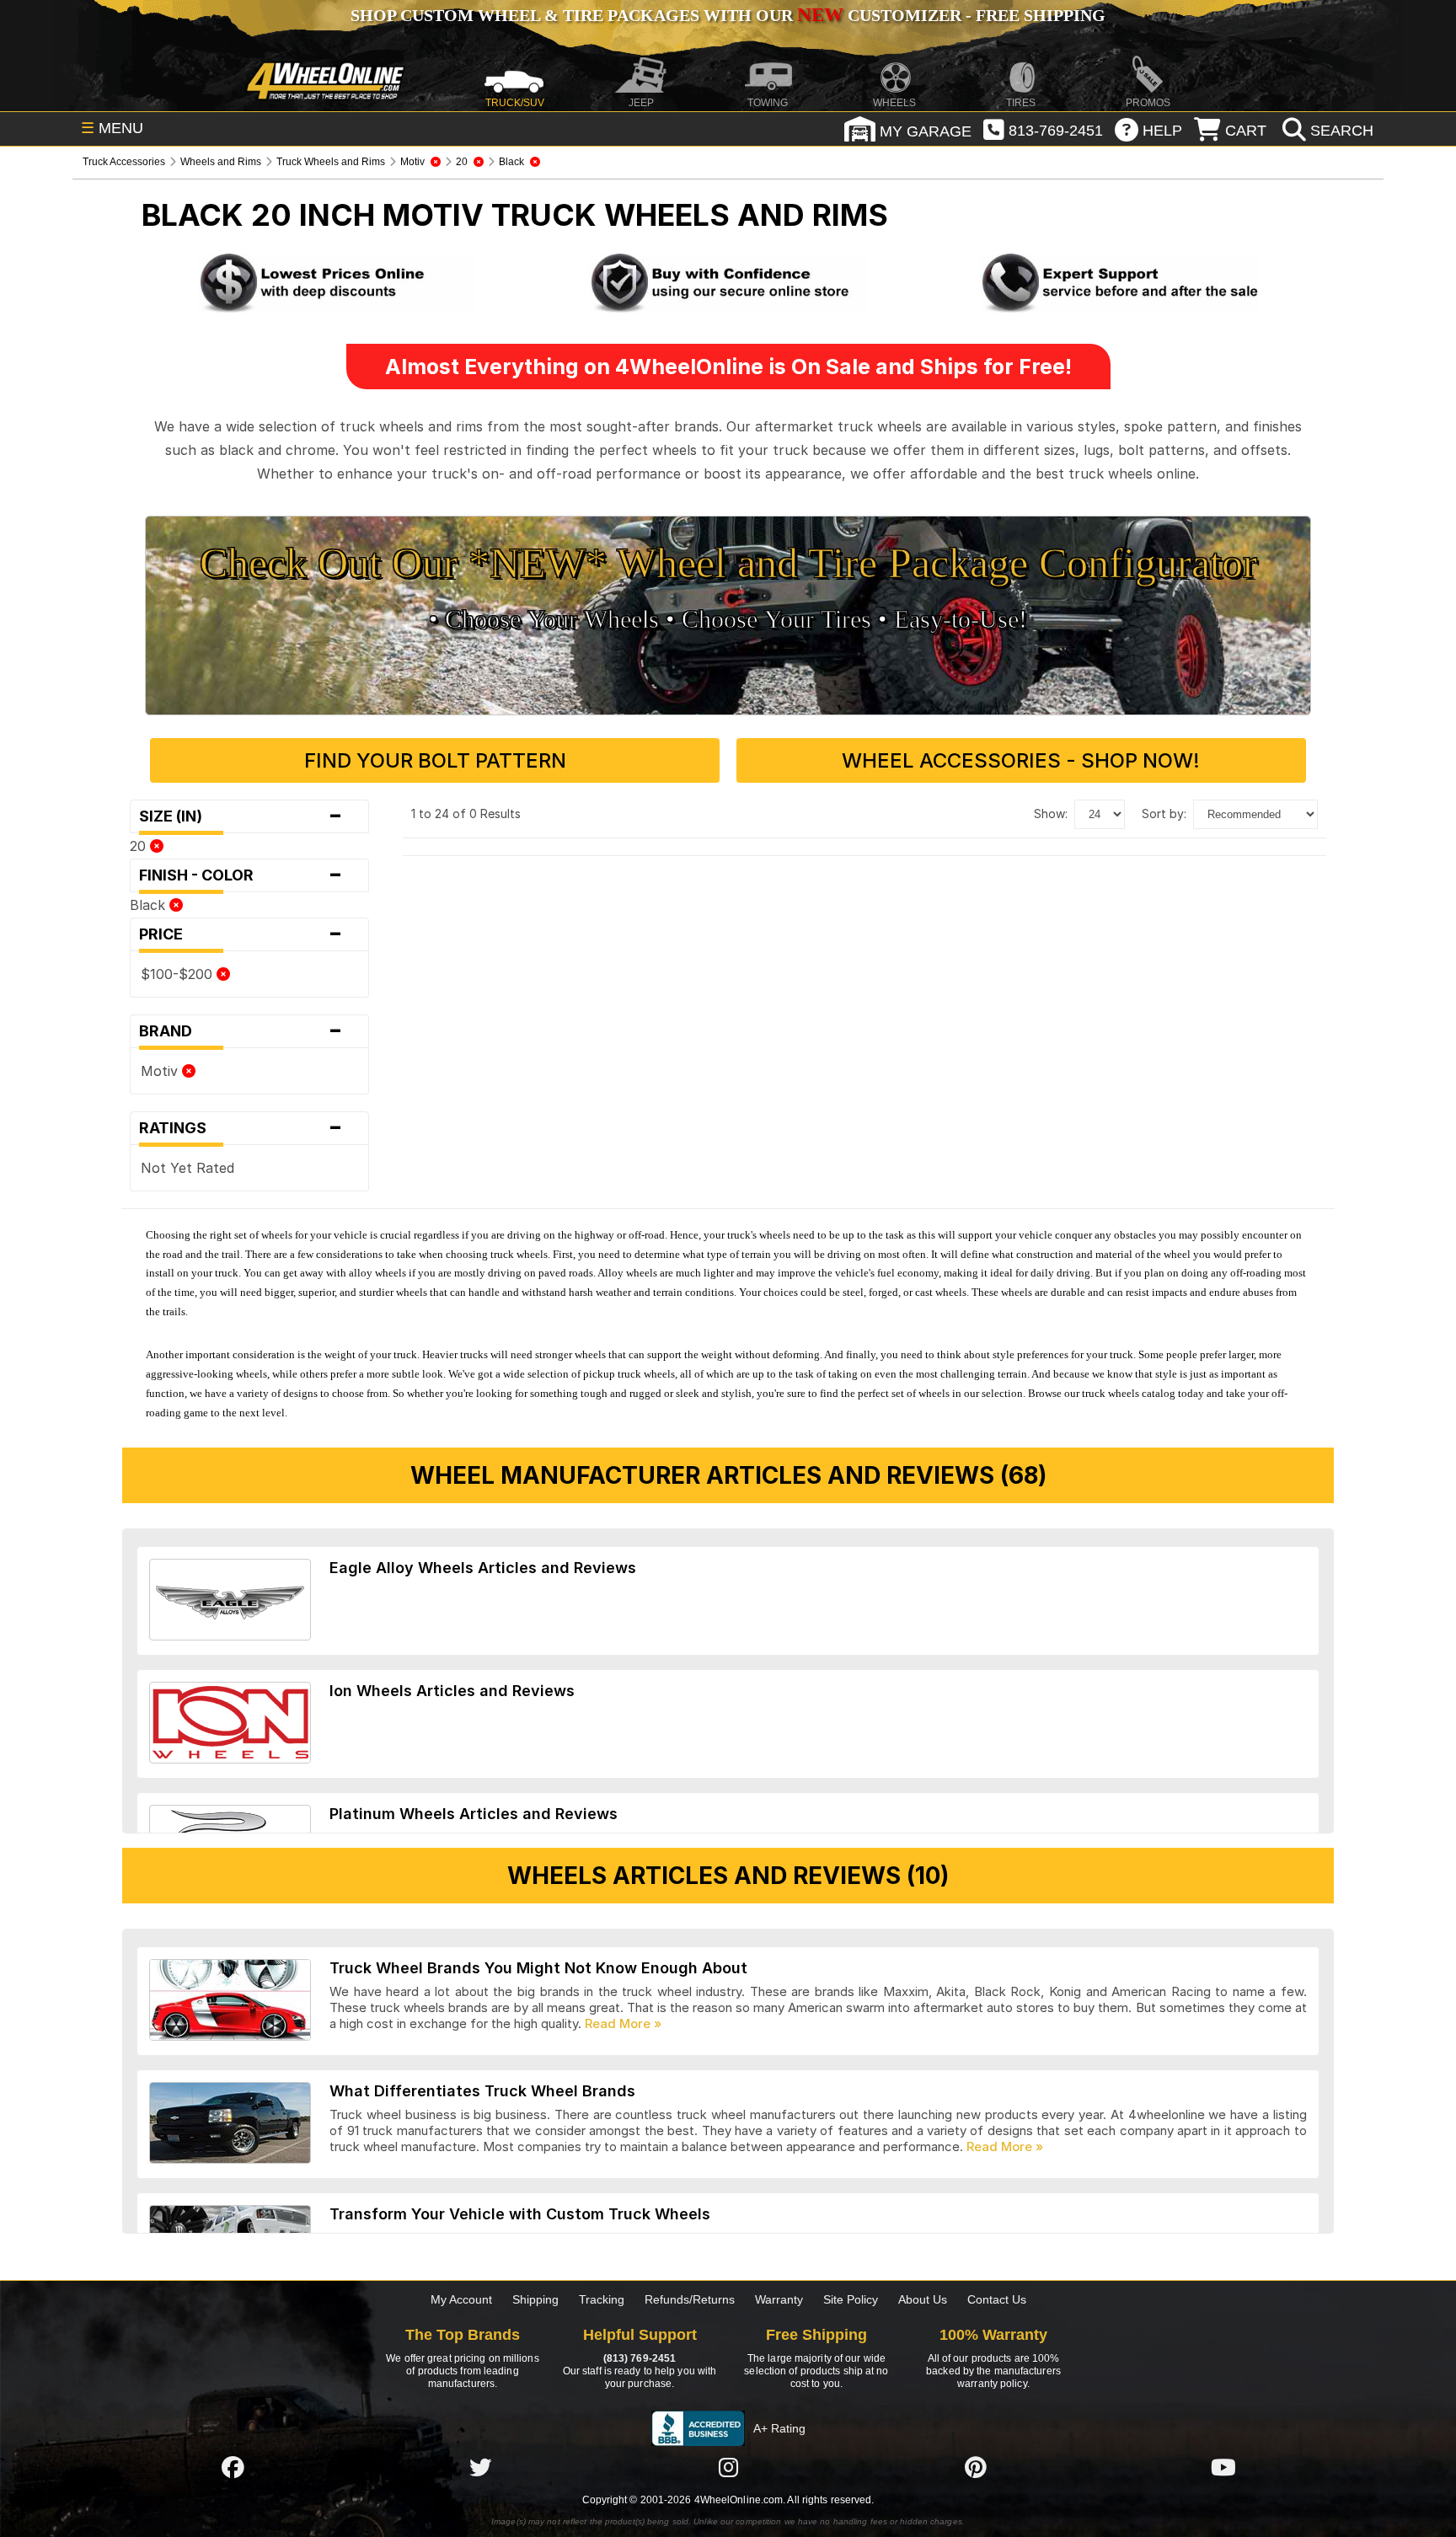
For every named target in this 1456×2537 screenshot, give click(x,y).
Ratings (241, 1128)
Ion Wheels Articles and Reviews (452, 1691)
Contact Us (997, 2299)
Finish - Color (241, 875)
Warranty (779, 2299)
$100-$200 (179, 974)
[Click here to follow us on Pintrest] (976, 2467)
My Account (461, 2299)
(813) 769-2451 (640, 2358)
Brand (241, 1031)
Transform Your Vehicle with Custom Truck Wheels (520, 2214)
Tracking (602, 2299)
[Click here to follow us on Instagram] (728, 2467)
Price (241, 934)
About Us (923, 2299)
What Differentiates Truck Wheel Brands (482, 2091)
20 (140, 846)
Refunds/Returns (690, 2299)
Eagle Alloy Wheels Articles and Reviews (483, 1568)
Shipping (535, 2299)
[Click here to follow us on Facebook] (233, 2467)
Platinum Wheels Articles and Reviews (474, 1814)
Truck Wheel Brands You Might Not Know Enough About (538, 1968)
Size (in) (241, 816)
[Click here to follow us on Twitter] (480, 2467)
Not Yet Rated (187, 1168)
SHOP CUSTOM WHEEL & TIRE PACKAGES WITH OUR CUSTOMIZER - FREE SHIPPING (728, 15)
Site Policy (851, 2299)
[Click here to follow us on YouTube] (1223, 2467)
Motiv (161, 1071)
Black (150, 905)
